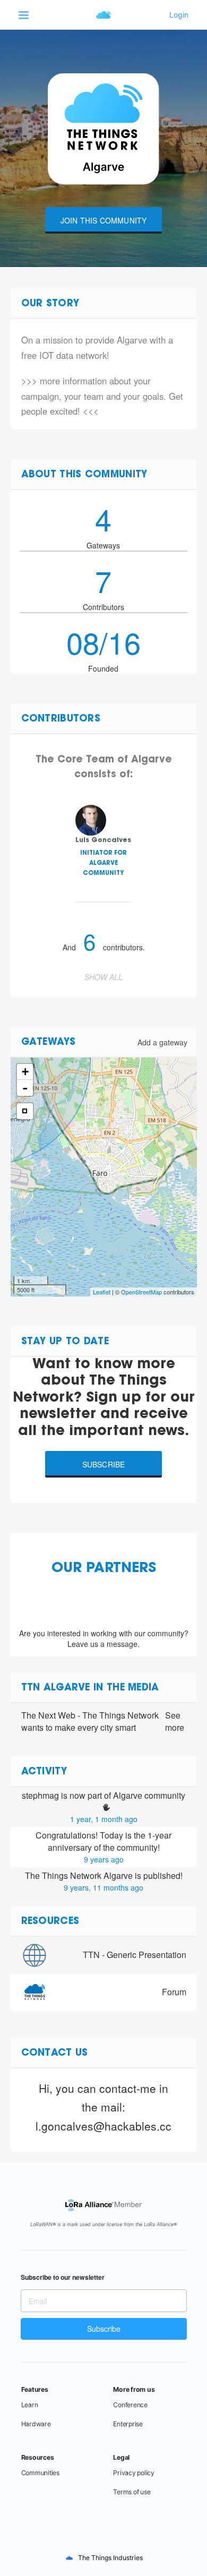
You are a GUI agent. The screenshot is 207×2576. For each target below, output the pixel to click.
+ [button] (25, 1072)
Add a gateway (162, 1042)
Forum (174, 1992)
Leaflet (102, 1292)
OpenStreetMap (141, 1292)
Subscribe (104, 1464)
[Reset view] (25, 1111)
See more (175, 1721)
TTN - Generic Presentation (135, 1955)
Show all (103, 977)
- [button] (25, 1088)
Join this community (104, 220)
